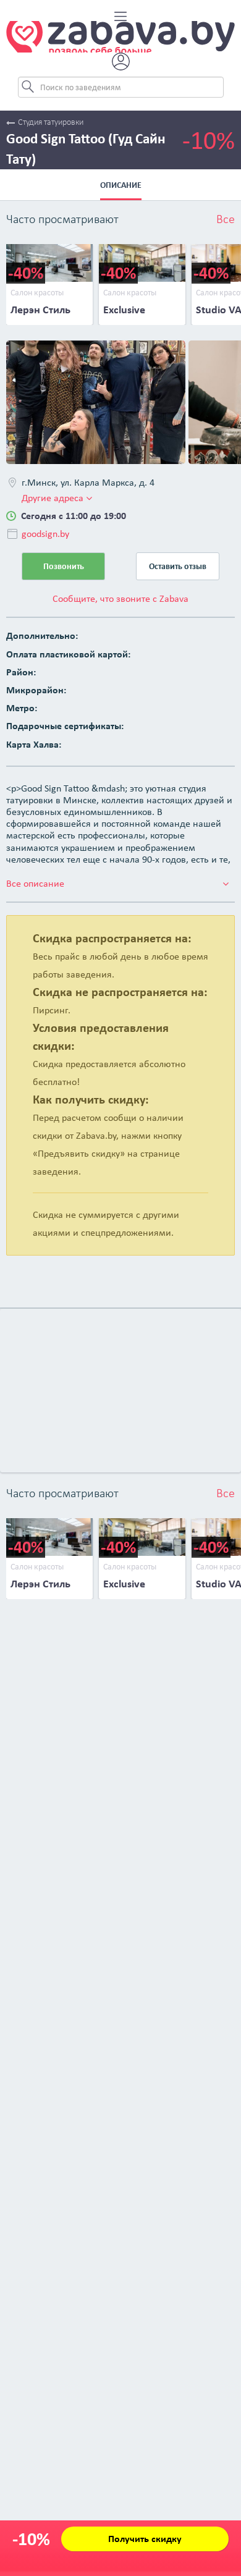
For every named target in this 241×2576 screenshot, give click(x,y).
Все (226, 220)
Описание (121, 185)
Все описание (35, 883)
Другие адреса (54, 498)
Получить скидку (145, 2539)
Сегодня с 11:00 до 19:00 (74, 516)
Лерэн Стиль (40, 310)
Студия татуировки (51, 123)
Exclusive (124, 310)
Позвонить (64, 566)
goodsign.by (45, 534)
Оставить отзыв (178, 566)
